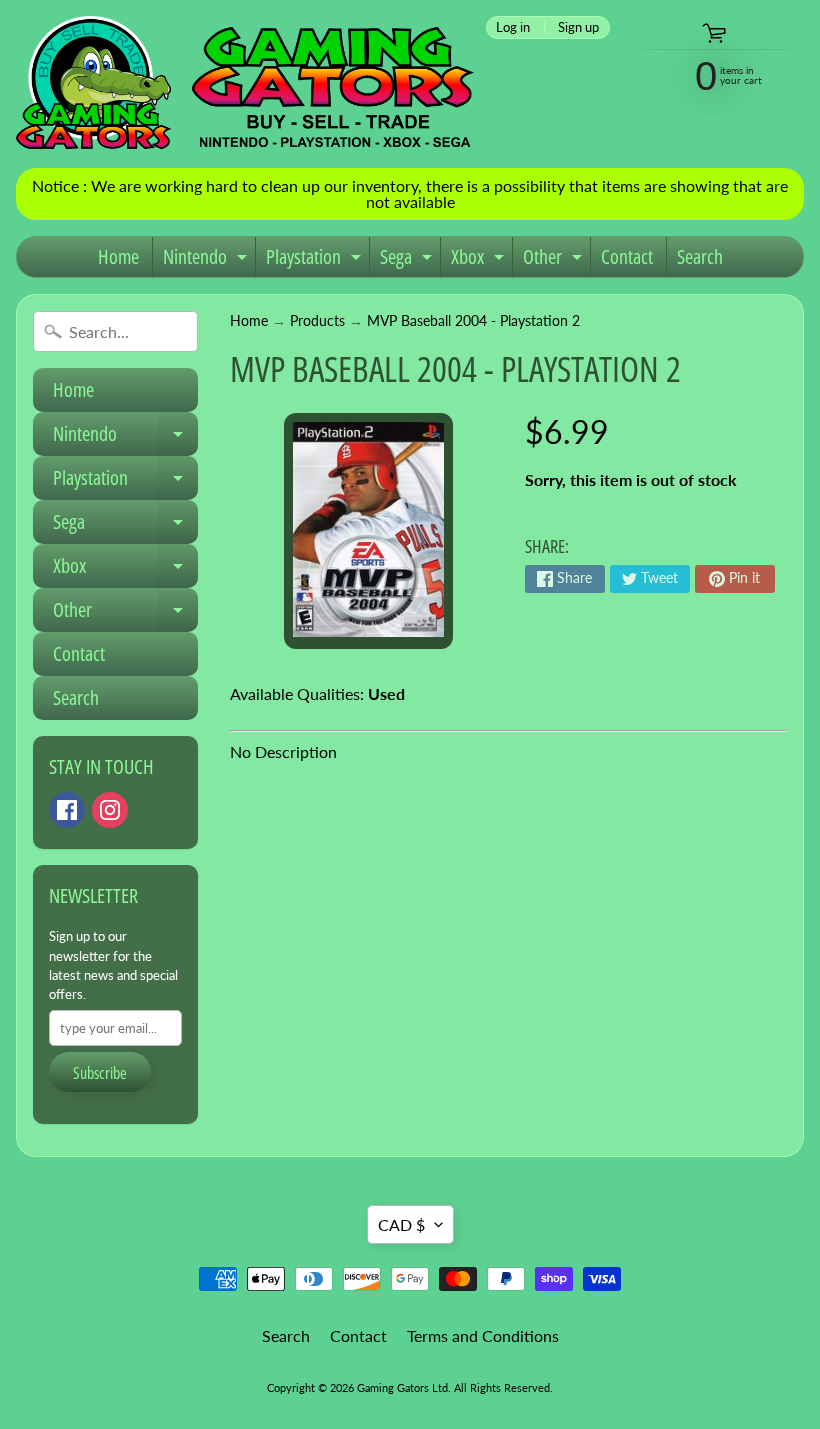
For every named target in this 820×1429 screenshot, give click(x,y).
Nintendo (207, 260)
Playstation (316, 260)
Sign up (578, 27)
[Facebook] (67, 810)
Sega (408, 260)
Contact (627, 256)
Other (555, 260)
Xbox (480, 260)
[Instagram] (110, 810)
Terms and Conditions (483, 1335)
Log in (513, 27)
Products (317, 321)
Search (700, 256)
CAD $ (401, 1224)
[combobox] (115, 331)
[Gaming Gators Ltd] (245, 84)
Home (118, 256)
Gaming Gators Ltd (402, 1387)
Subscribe (100, 1073)
